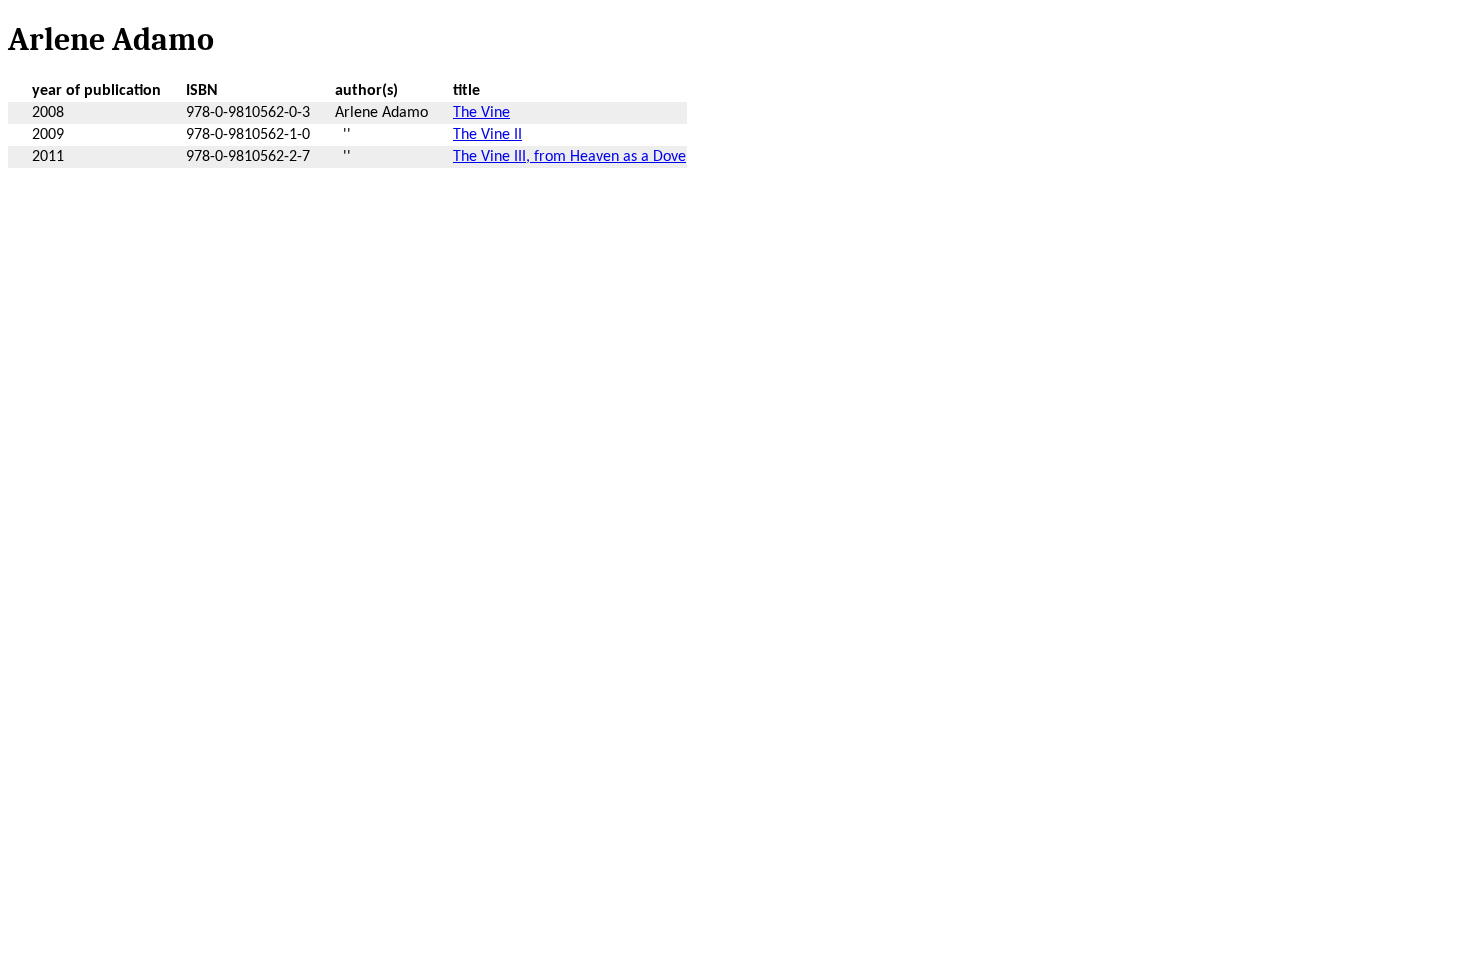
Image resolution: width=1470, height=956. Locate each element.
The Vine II (487, 135)
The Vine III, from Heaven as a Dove (569, 157)
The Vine (481, 113)
